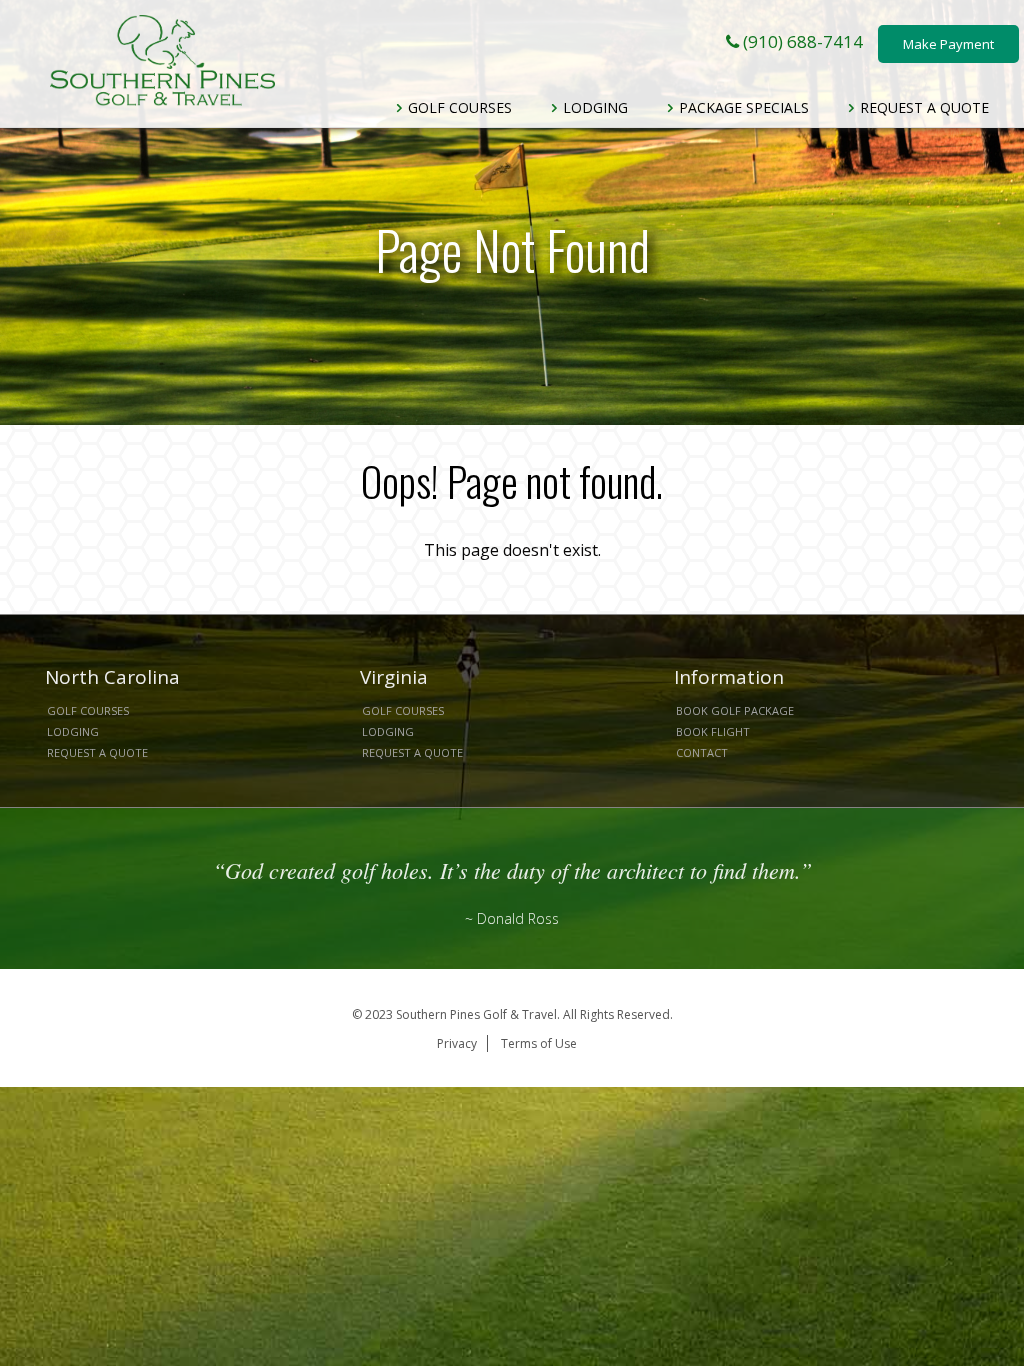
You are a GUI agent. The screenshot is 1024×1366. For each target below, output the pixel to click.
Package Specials (742, 107)
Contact (702, 752)
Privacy (457, 1043)
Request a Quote (922, 107)
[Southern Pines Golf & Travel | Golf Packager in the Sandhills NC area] (162, 60)
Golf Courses (458, 107)
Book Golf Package (735, 710)
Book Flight (713, 731)
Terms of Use (539, 1043)
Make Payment (948, 44)
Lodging (593, 107)
